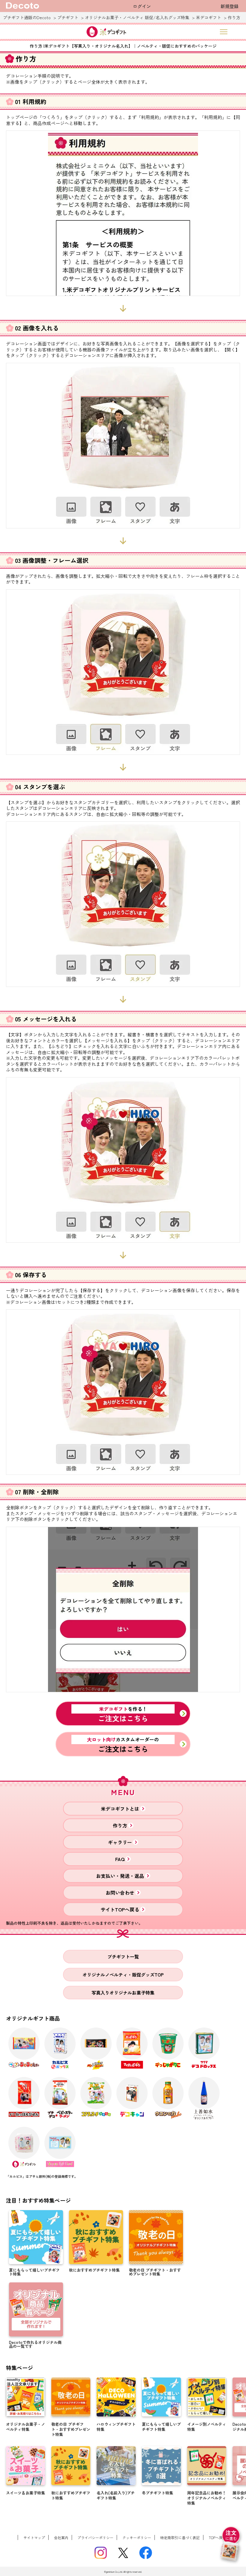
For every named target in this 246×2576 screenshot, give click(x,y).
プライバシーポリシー (95, 2537)
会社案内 (61, 2537)
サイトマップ (34, 2537)
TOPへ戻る (217, 2537)
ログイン (142, 6)
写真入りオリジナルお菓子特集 (123, 1993)
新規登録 (229, 6)
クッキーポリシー (137, 2537)
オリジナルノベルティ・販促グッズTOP (123, 1975)
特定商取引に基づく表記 (180, 2537)
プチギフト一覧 (123, 1957)
